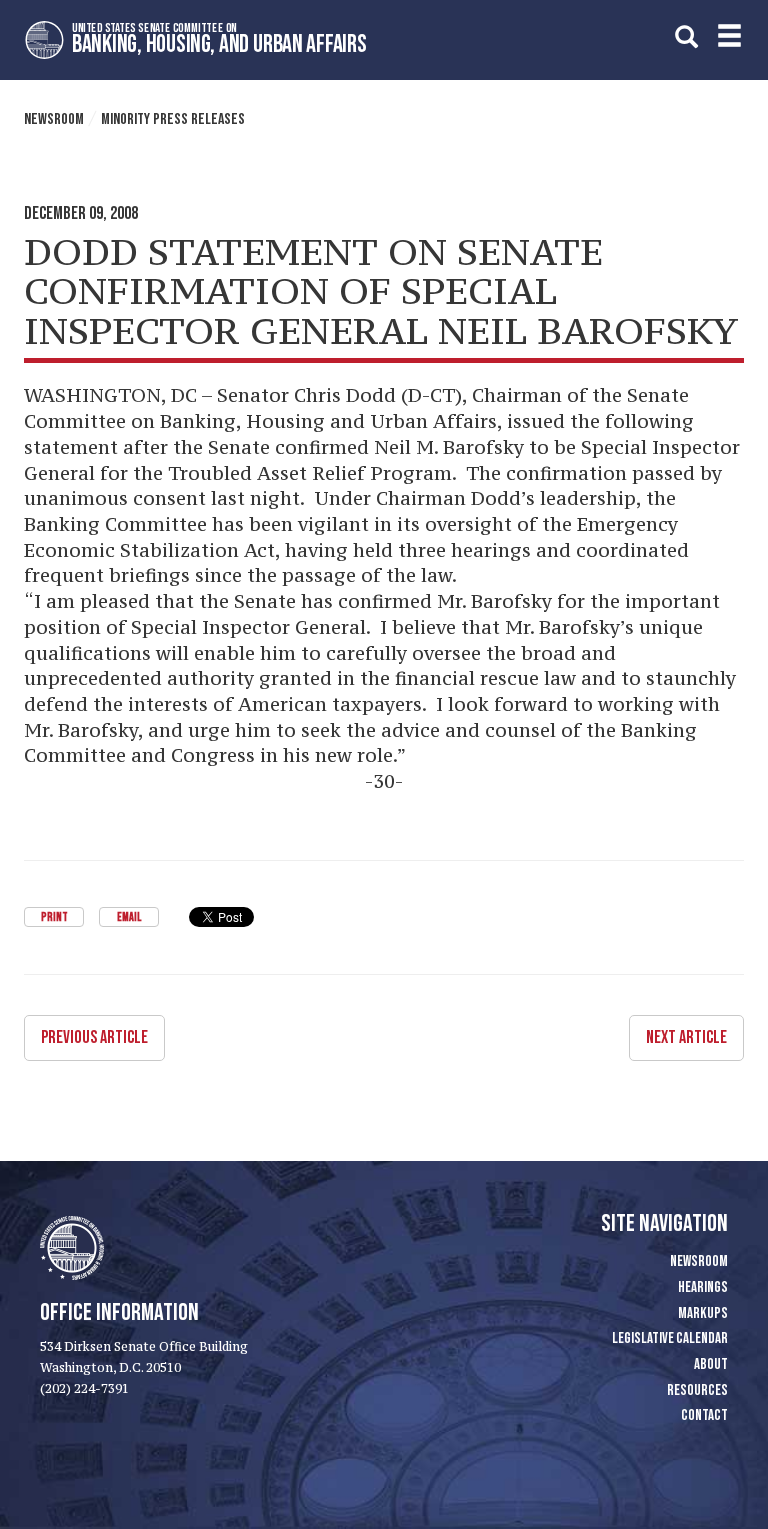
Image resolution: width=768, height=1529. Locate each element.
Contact (704, 1415)
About (711, 1364)
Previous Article (94, 1037)
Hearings (703, 1287)
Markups (703, 1313)
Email (129, 917)
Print (54, 917)
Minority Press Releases (173, 119)
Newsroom (54, 119)
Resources (697, 1390)
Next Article (686, 1037)
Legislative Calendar (670, 1338)
